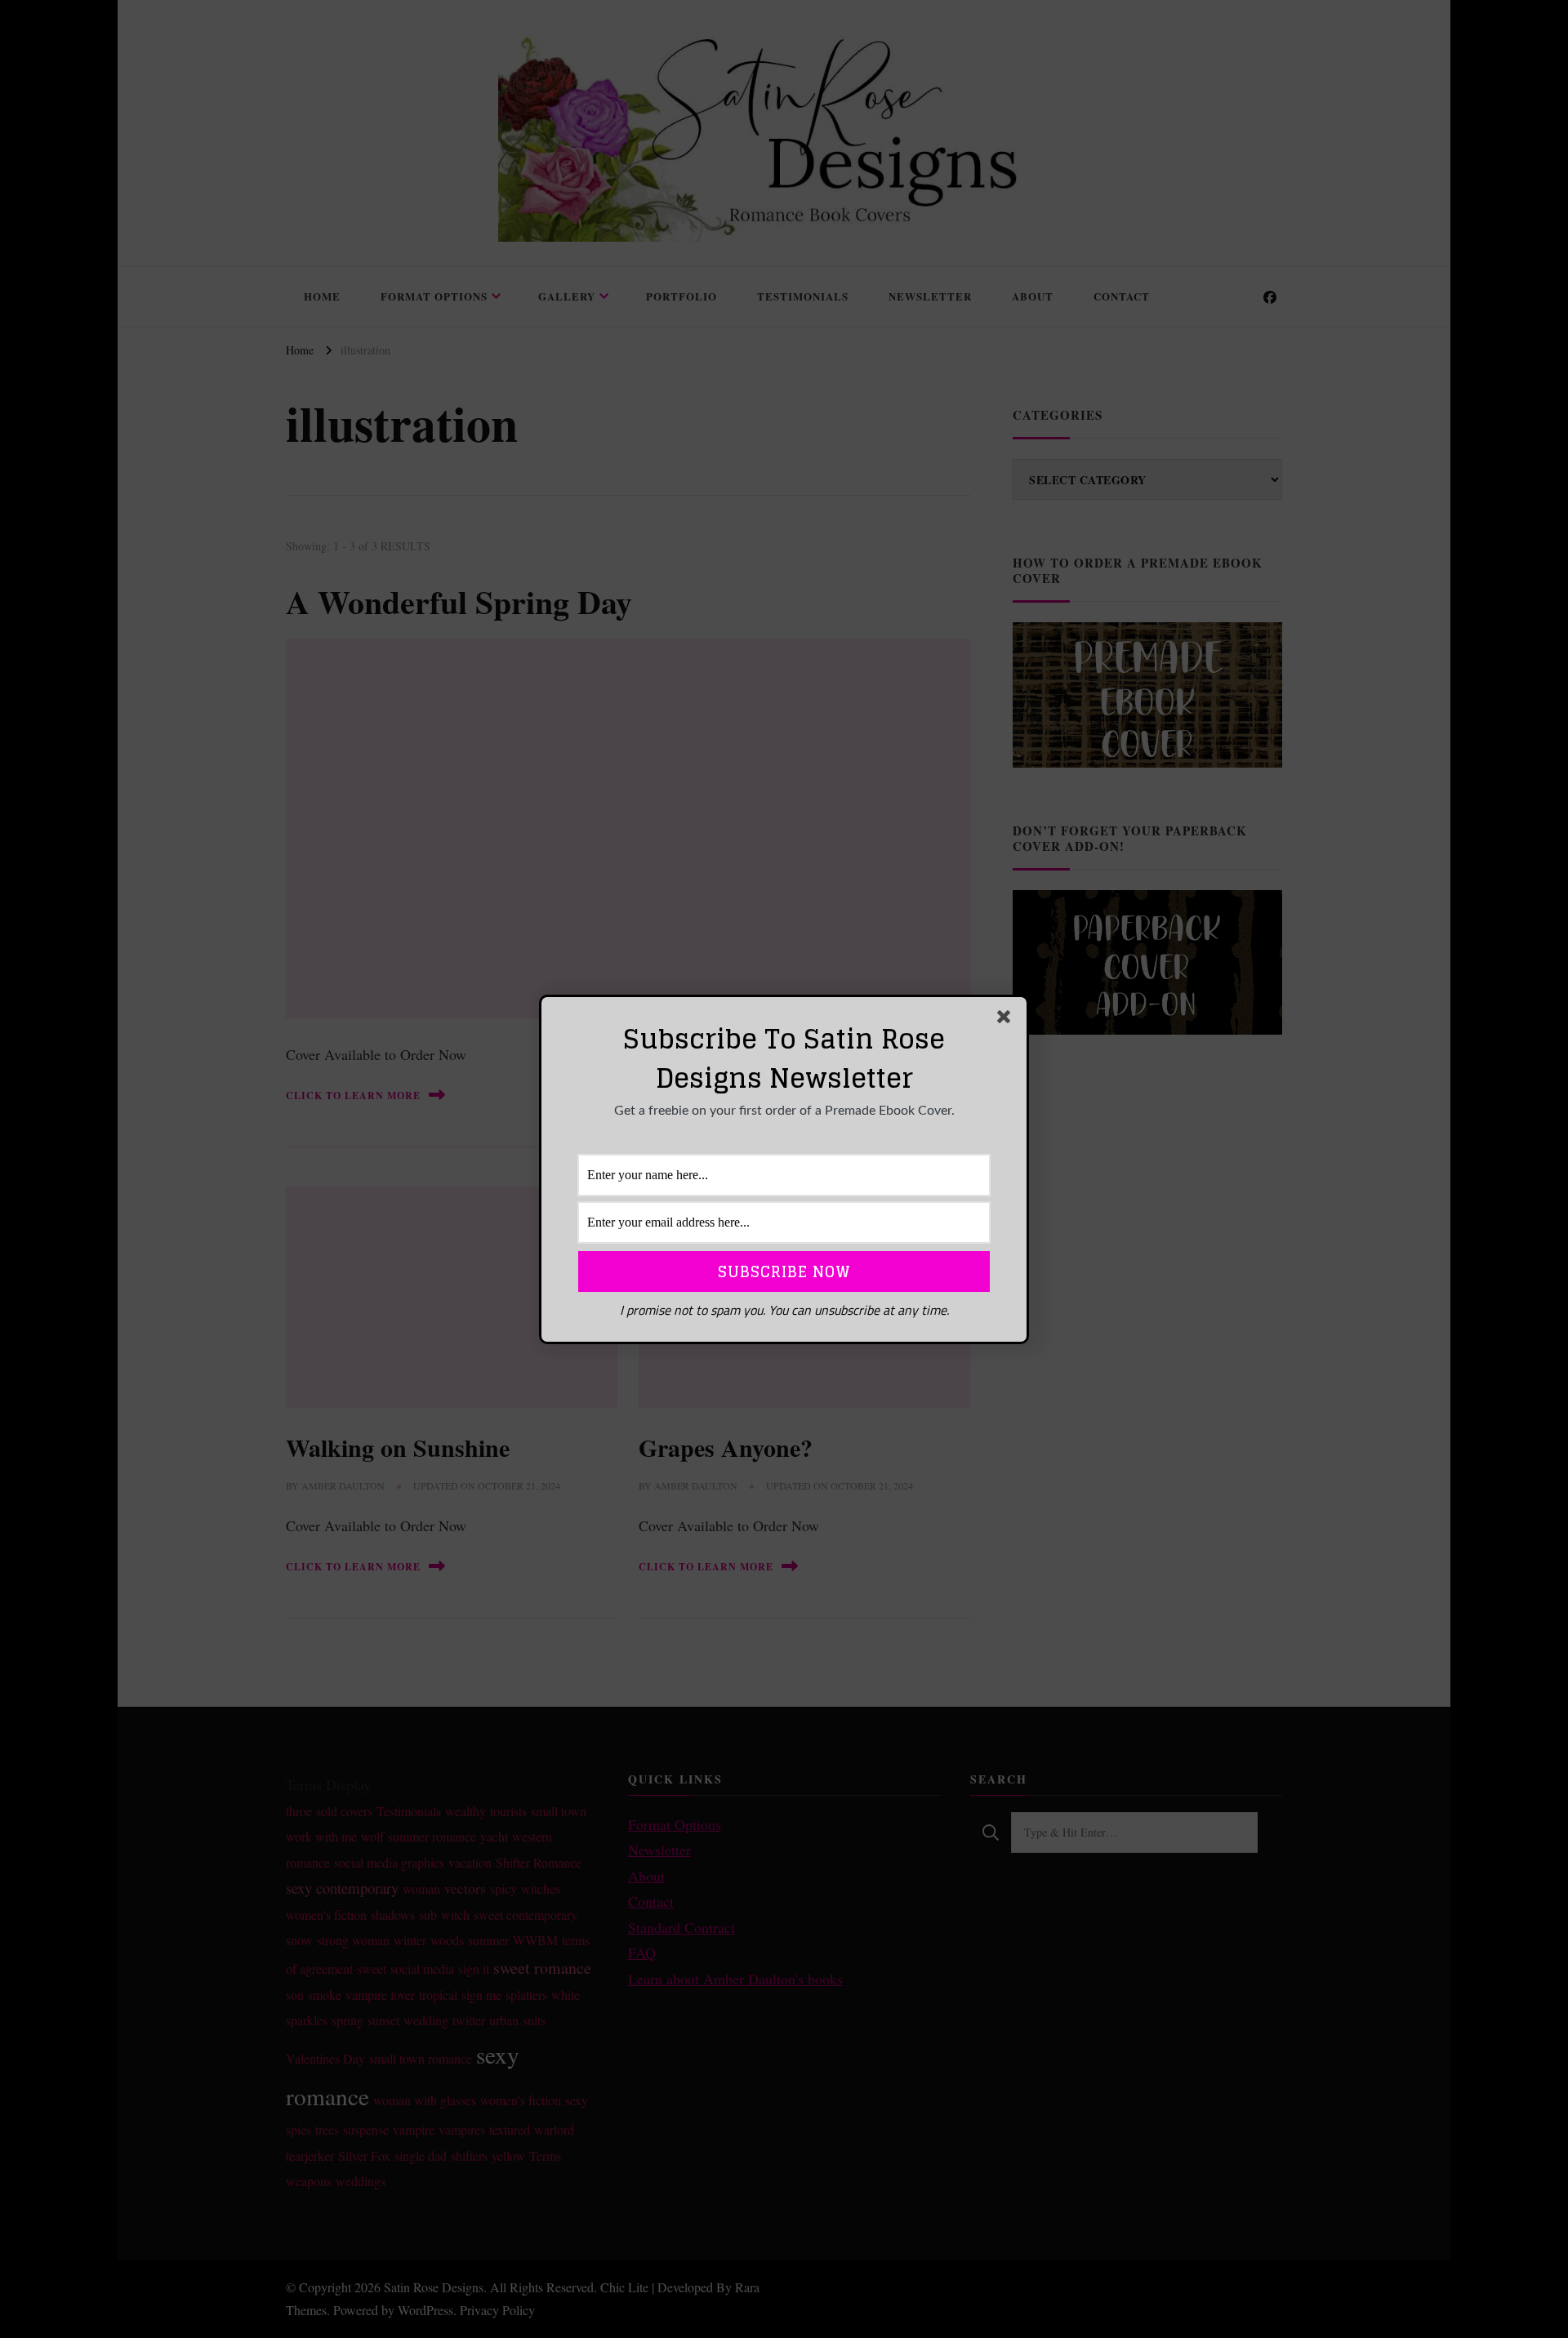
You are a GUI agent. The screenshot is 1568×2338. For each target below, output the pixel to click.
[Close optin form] (1007, 1020)
